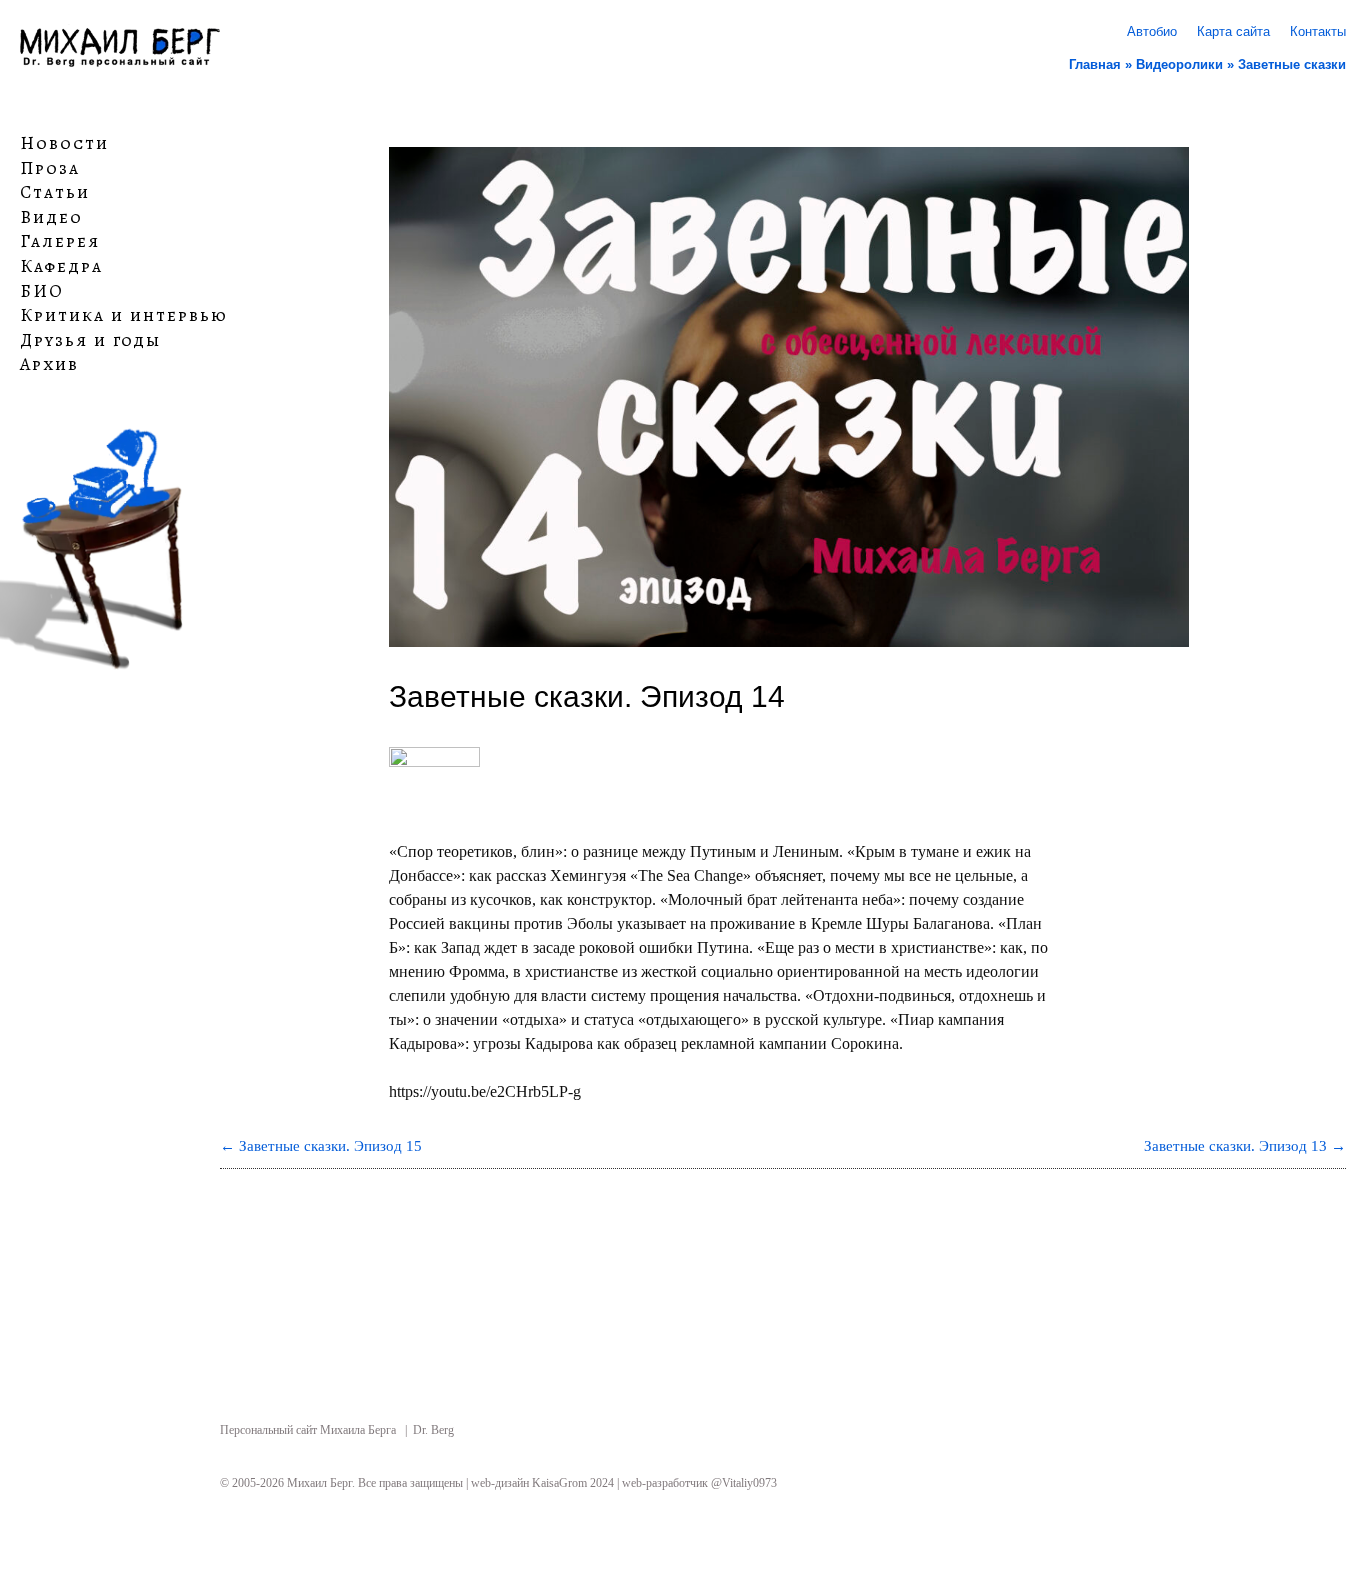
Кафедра (61, 267)
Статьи (55, 193)
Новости (64, 144)
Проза (50, 168)
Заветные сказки (1292, 64)
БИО (42, 291)
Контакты (1318, 31)
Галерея (60, 242)
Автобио (1152, 31)
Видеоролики (1179, 64)
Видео (51, 218)
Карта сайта (1233, 31)
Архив (49, 365)
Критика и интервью (124, 316)
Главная (1095, 64)
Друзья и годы (90, 341)
